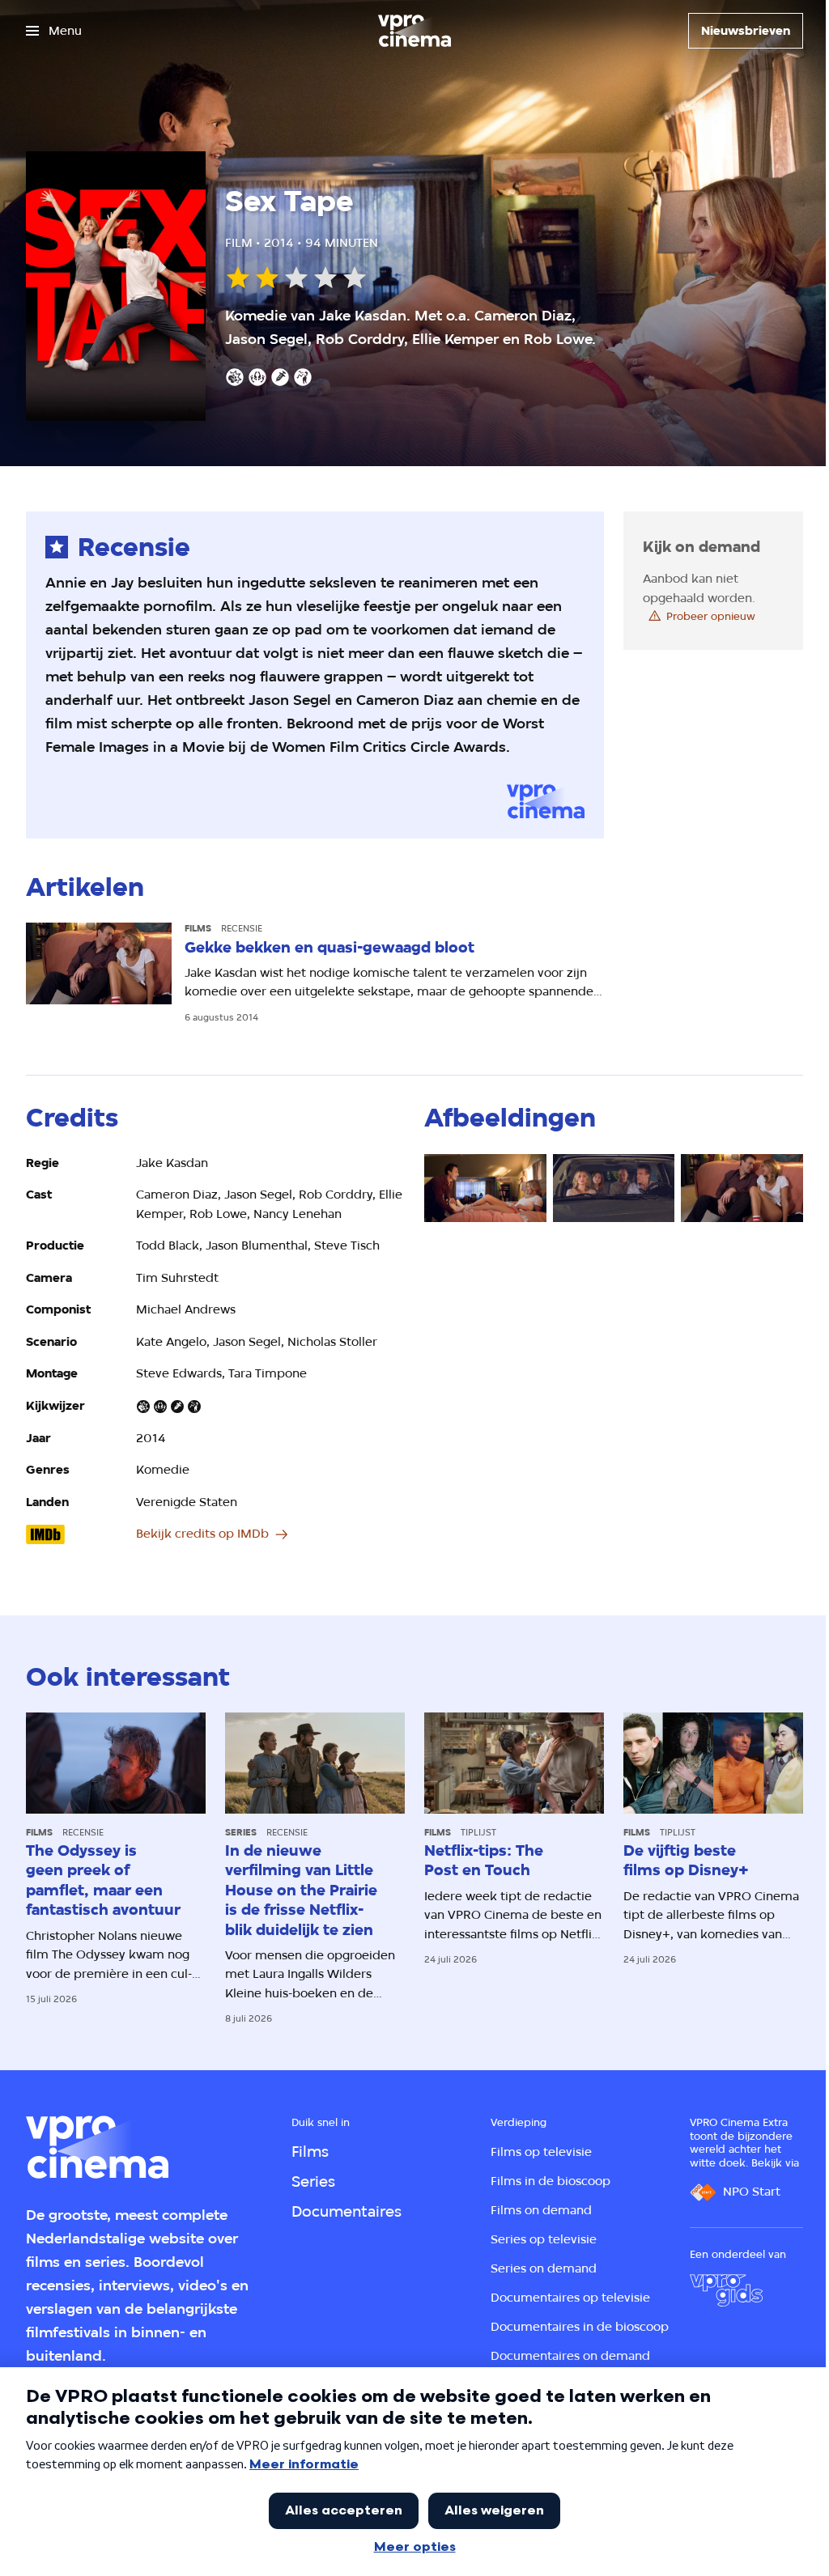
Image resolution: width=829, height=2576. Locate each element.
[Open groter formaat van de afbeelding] (485, 1188)
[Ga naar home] (414, 31)
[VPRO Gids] (726, 2290)
